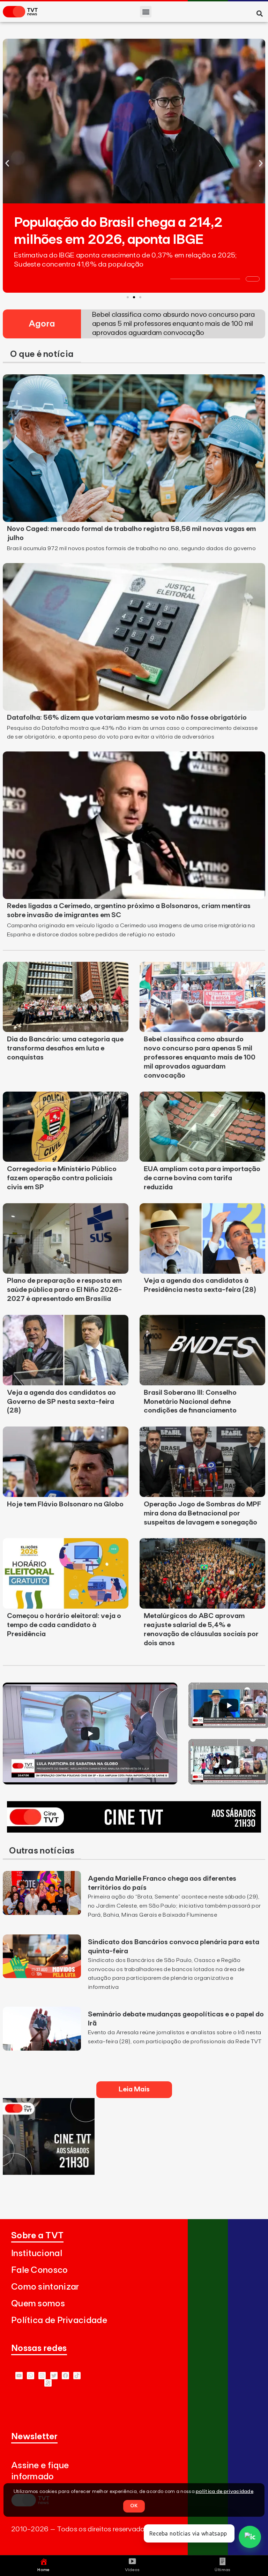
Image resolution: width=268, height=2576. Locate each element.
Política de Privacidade (59, 2320)
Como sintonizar (45, 2287)
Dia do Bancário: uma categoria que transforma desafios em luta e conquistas (65, 1048)
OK (134, 2506)
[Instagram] (42, 2376)
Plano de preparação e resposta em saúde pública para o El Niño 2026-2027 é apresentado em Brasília (64, 1290)
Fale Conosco (40, 2270)
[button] (146, 12)
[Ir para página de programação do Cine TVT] (134, 1830)
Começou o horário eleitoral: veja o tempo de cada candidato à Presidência (64, 1625)
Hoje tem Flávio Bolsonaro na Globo (65, 1504)
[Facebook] (65, 2376)
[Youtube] (19, 2376)
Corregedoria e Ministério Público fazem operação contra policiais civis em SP (62, 1178)
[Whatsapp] (31, 2376)
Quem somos (38, 2304)
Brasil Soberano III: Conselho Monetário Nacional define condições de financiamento (190, 1402)
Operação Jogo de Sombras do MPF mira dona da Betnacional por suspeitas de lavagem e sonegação (202, 1513)
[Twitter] (54, 2376)
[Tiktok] (77, 2376)
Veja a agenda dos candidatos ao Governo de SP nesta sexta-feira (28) (61, 1402)
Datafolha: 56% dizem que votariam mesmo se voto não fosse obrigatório (127, 718)
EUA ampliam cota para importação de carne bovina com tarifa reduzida (202, 1178)
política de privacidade (225, 2492)
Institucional (37, 2253)
